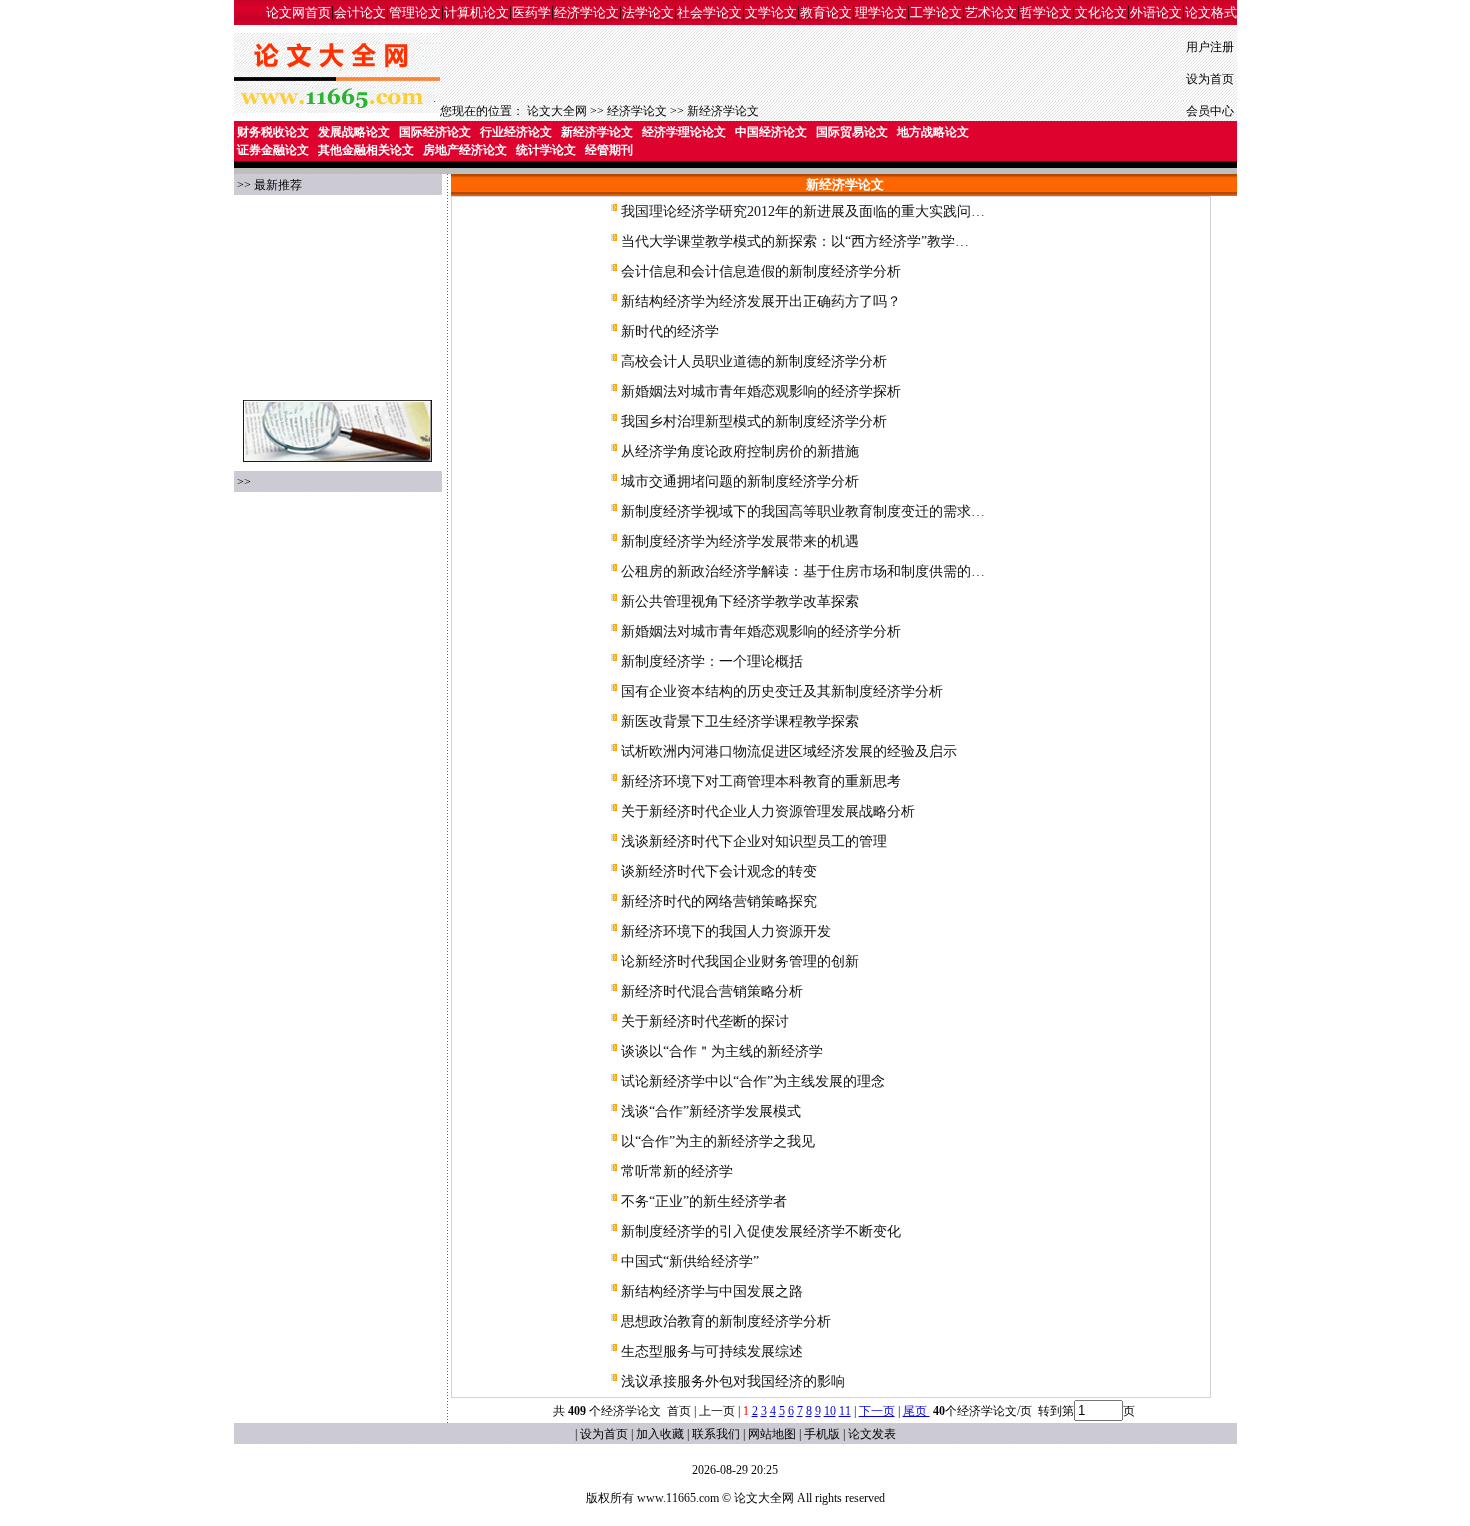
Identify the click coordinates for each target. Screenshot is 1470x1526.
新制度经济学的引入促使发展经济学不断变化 (761, 1231)
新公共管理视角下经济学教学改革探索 (740, 601)
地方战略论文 (933, 132)
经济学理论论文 (684, 132)
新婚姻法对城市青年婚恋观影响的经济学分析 (761, 631)
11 (845, 1411)
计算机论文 (476, 12)
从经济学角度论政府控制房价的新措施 (740, 451)
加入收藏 (660, 1434)
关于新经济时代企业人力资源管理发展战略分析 (768, 811)
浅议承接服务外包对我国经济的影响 (733, 1381)
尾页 (916, 1411)
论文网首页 (298, 12)
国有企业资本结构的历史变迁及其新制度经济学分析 (782, 691)
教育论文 (826, 12)
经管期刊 (609, 150)
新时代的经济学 (670, 331)
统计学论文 (546, 150)
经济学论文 (586, 12)
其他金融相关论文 (366, 150)
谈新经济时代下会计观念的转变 (719, 871)
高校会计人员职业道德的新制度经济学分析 (754, 361)
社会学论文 (709, 12)
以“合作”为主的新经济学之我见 (718, 1141)
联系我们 (716, 1434)
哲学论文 (1046, 12)
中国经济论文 (771, 132)
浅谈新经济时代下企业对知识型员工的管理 (754, 841)
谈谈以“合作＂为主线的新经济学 (722, 1051)
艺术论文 (991, 12)
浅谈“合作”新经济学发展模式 (711, 1111)
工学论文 (936, 12)
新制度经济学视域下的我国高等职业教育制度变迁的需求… (803, 511)
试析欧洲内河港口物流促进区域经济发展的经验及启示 (789, 751)
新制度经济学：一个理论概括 (712, 661)
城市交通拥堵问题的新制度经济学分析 (740, 481)
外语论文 (1156, 12)
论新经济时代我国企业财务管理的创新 (740, 961)
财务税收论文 (273, 132)
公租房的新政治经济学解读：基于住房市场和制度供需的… (803, 571)
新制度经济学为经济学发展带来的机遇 (740, 541)
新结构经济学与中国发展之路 (712, 1291)
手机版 (822, 1434)
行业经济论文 (516, 132)
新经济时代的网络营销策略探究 (719, 901)
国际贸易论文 (852, 132)
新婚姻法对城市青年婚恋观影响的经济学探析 (761, 391)
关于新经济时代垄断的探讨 (705, 1021)
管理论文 (415, 12)
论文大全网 (557, 111)
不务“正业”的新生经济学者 (704, 1201)
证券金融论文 (273, 150)
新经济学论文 (723, 111)
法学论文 (648, 12)
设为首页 (1210, 79)
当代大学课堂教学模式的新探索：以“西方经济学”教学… (795, 241)
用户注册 (1210, 47)
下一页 (877, 1411)
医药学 (531, 12)
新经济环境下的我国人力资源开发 (726, 931)
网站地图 (772, 1434)
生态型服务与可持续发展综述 (712, 1351)
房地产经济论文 (465, 150)
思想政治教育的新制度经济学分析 (726, 1321)
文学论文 (771, 12)
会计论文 (360, 12)
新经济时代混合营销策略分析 (712, 991)
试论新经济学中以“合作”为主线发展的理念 (753, 1081)
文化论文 (1101, 12)
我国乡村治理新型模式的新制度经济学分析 (754, 421)
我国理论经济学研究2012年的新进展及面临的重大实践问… (803, 211)
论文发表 (872, 1434)
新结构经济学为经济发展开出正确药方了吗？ (761, 301)
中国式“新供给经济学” (690, 1261)
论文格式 (1211, 12)
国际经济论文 (435, 132)
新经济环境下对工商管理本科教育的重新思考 (761, 781)
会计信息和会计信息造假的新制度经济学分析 (761, 271)
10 (830, 1411)
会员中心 (1210, 111)
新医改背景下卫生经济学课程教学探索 (740, 721)
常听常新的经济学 (677, 1171)
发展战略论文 (354, 132)
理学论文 (881, 12)
